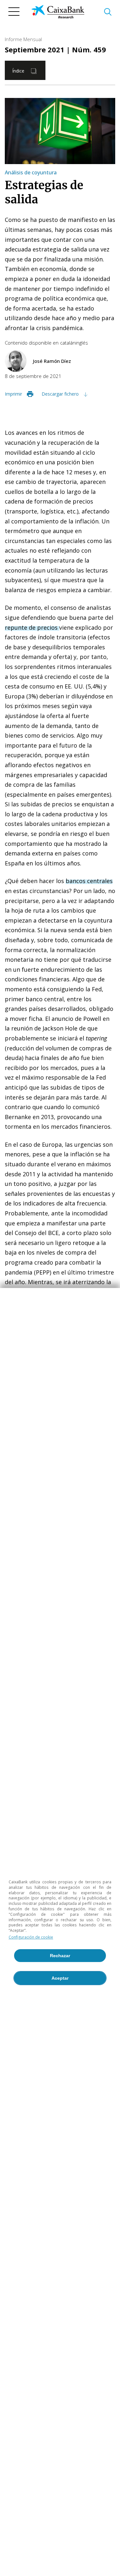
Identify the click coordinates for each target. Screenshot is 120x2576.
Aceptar (60, 1978)
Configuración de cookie (31, 1937)
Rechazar (60, 1956)
